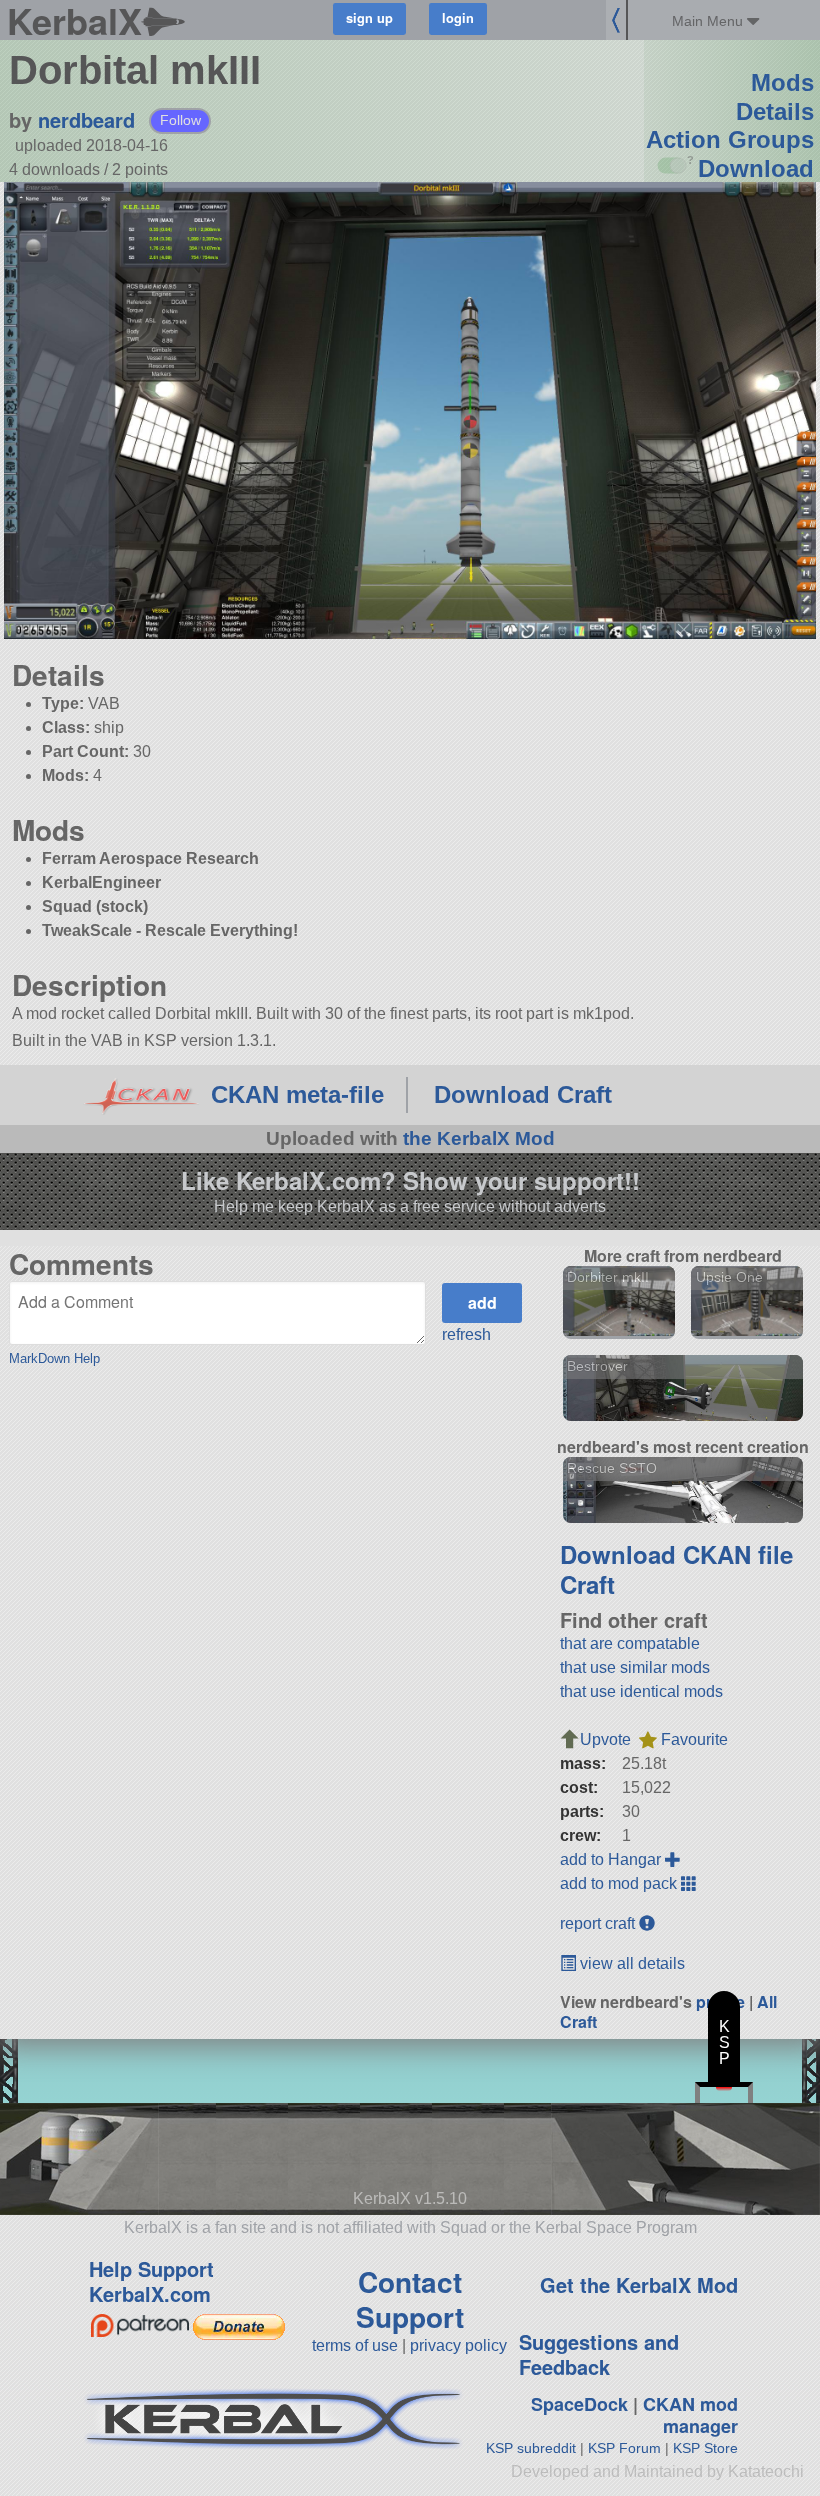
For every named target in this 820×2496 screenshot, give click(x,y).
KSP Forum (624, 2448)
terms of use (355, 2345)
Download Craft (523, 1094)
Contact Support (410, 2299)
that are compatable (630, 1643)
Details (775, 111)
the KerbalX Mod (479, 1138)
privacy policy (458, 2345)
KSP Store (705, 2448)
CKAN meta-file (297, 1094)
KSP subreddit (531, 2448)
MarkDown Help (54, 1358)
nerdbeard (86, 119)
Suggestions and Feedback (599, 2354)
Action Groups (730, 139)
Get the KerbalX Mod (639, 2284)
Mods (782, 82)
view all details (630, 1963)
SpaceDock (579, 2404)
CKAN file (738, 1554)
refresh (466, 1334)
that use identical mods (641, 1691)
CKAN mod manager (690, 2415)
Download (756, 168)
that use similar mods (635, 1667)
